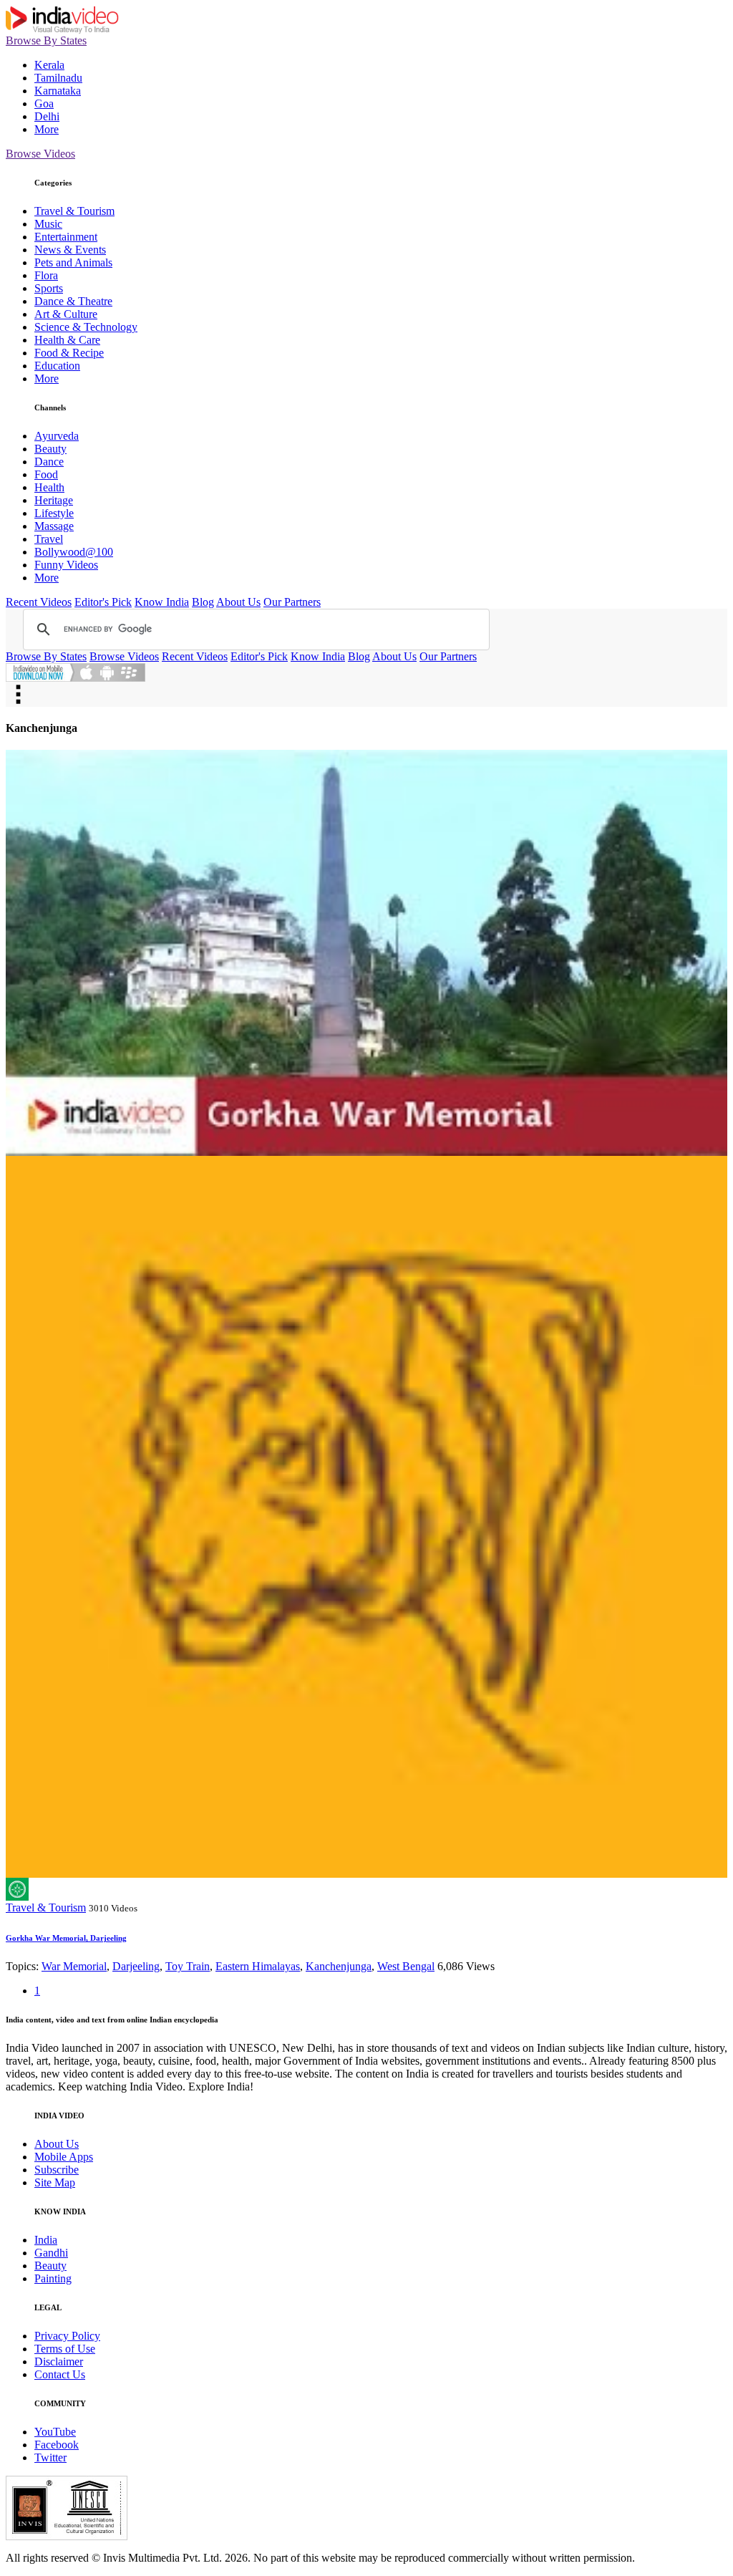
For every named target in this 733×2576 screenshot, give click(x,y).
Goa (44, 103)
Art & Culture (66, 314)
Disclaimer (59, 2362)
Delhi (47, 116)
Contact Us (60, 2374)
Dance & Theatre (73, 301)
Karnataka (58, 91)
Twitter (50, 2457)
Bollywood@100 (74, 552)
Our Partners (292, 602)
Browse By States (46, 40)
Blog (203, 602)
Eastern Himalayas (258, 1966)
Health (49, 487)
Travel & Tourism (74, 211)
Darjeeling (136, 1966)
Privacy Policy (67, 2336)
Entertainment (66, 237)
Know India (162, 602)
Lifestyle (54, 513)
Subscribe (57, 2170)
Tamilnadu (58, 78)
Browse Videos (40, 154)
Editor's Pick (103, 602)
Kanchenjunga (339, 1966)
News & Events (70, 250)
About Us (238, 602)
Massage (54, 526)
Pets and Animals (73, 262)
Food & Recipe (69, 353)
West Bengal (406, 1966)
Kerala (49, 65)
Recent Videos (39, 602)
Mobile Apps (64, 2157)
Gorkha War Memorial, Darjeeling (66, 1938)
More (47, 129)
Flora (46, 275)
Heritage (54, 500)
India (46, 2240)
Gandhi (51, 2253)
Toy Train (188, 1966)
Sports (49, 288)
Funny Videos (66, 565)
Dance (49, 462)
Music (48, 224)
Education (57, 366)
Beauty (50, 449)
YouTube (55, 2432)
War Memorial (74, 1966)
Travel (49, 539)
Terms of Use (65, 2349)
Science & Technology (86, 327)
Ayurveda (57, 436)
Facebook (57, 2445)
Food (46, 474)
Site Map (55, 2182)
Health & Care (67, 340)
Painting (53, 2278)
